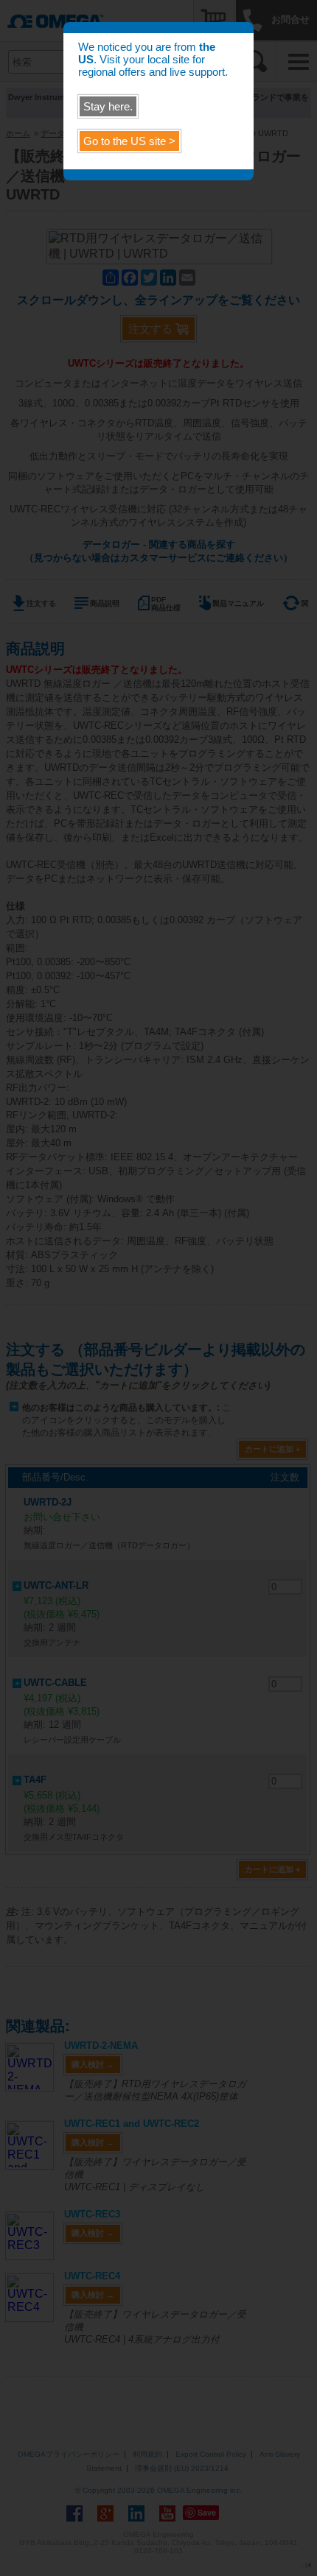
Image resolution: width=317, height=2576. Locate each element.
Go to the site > (129, 141)
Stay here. (108, 106)
